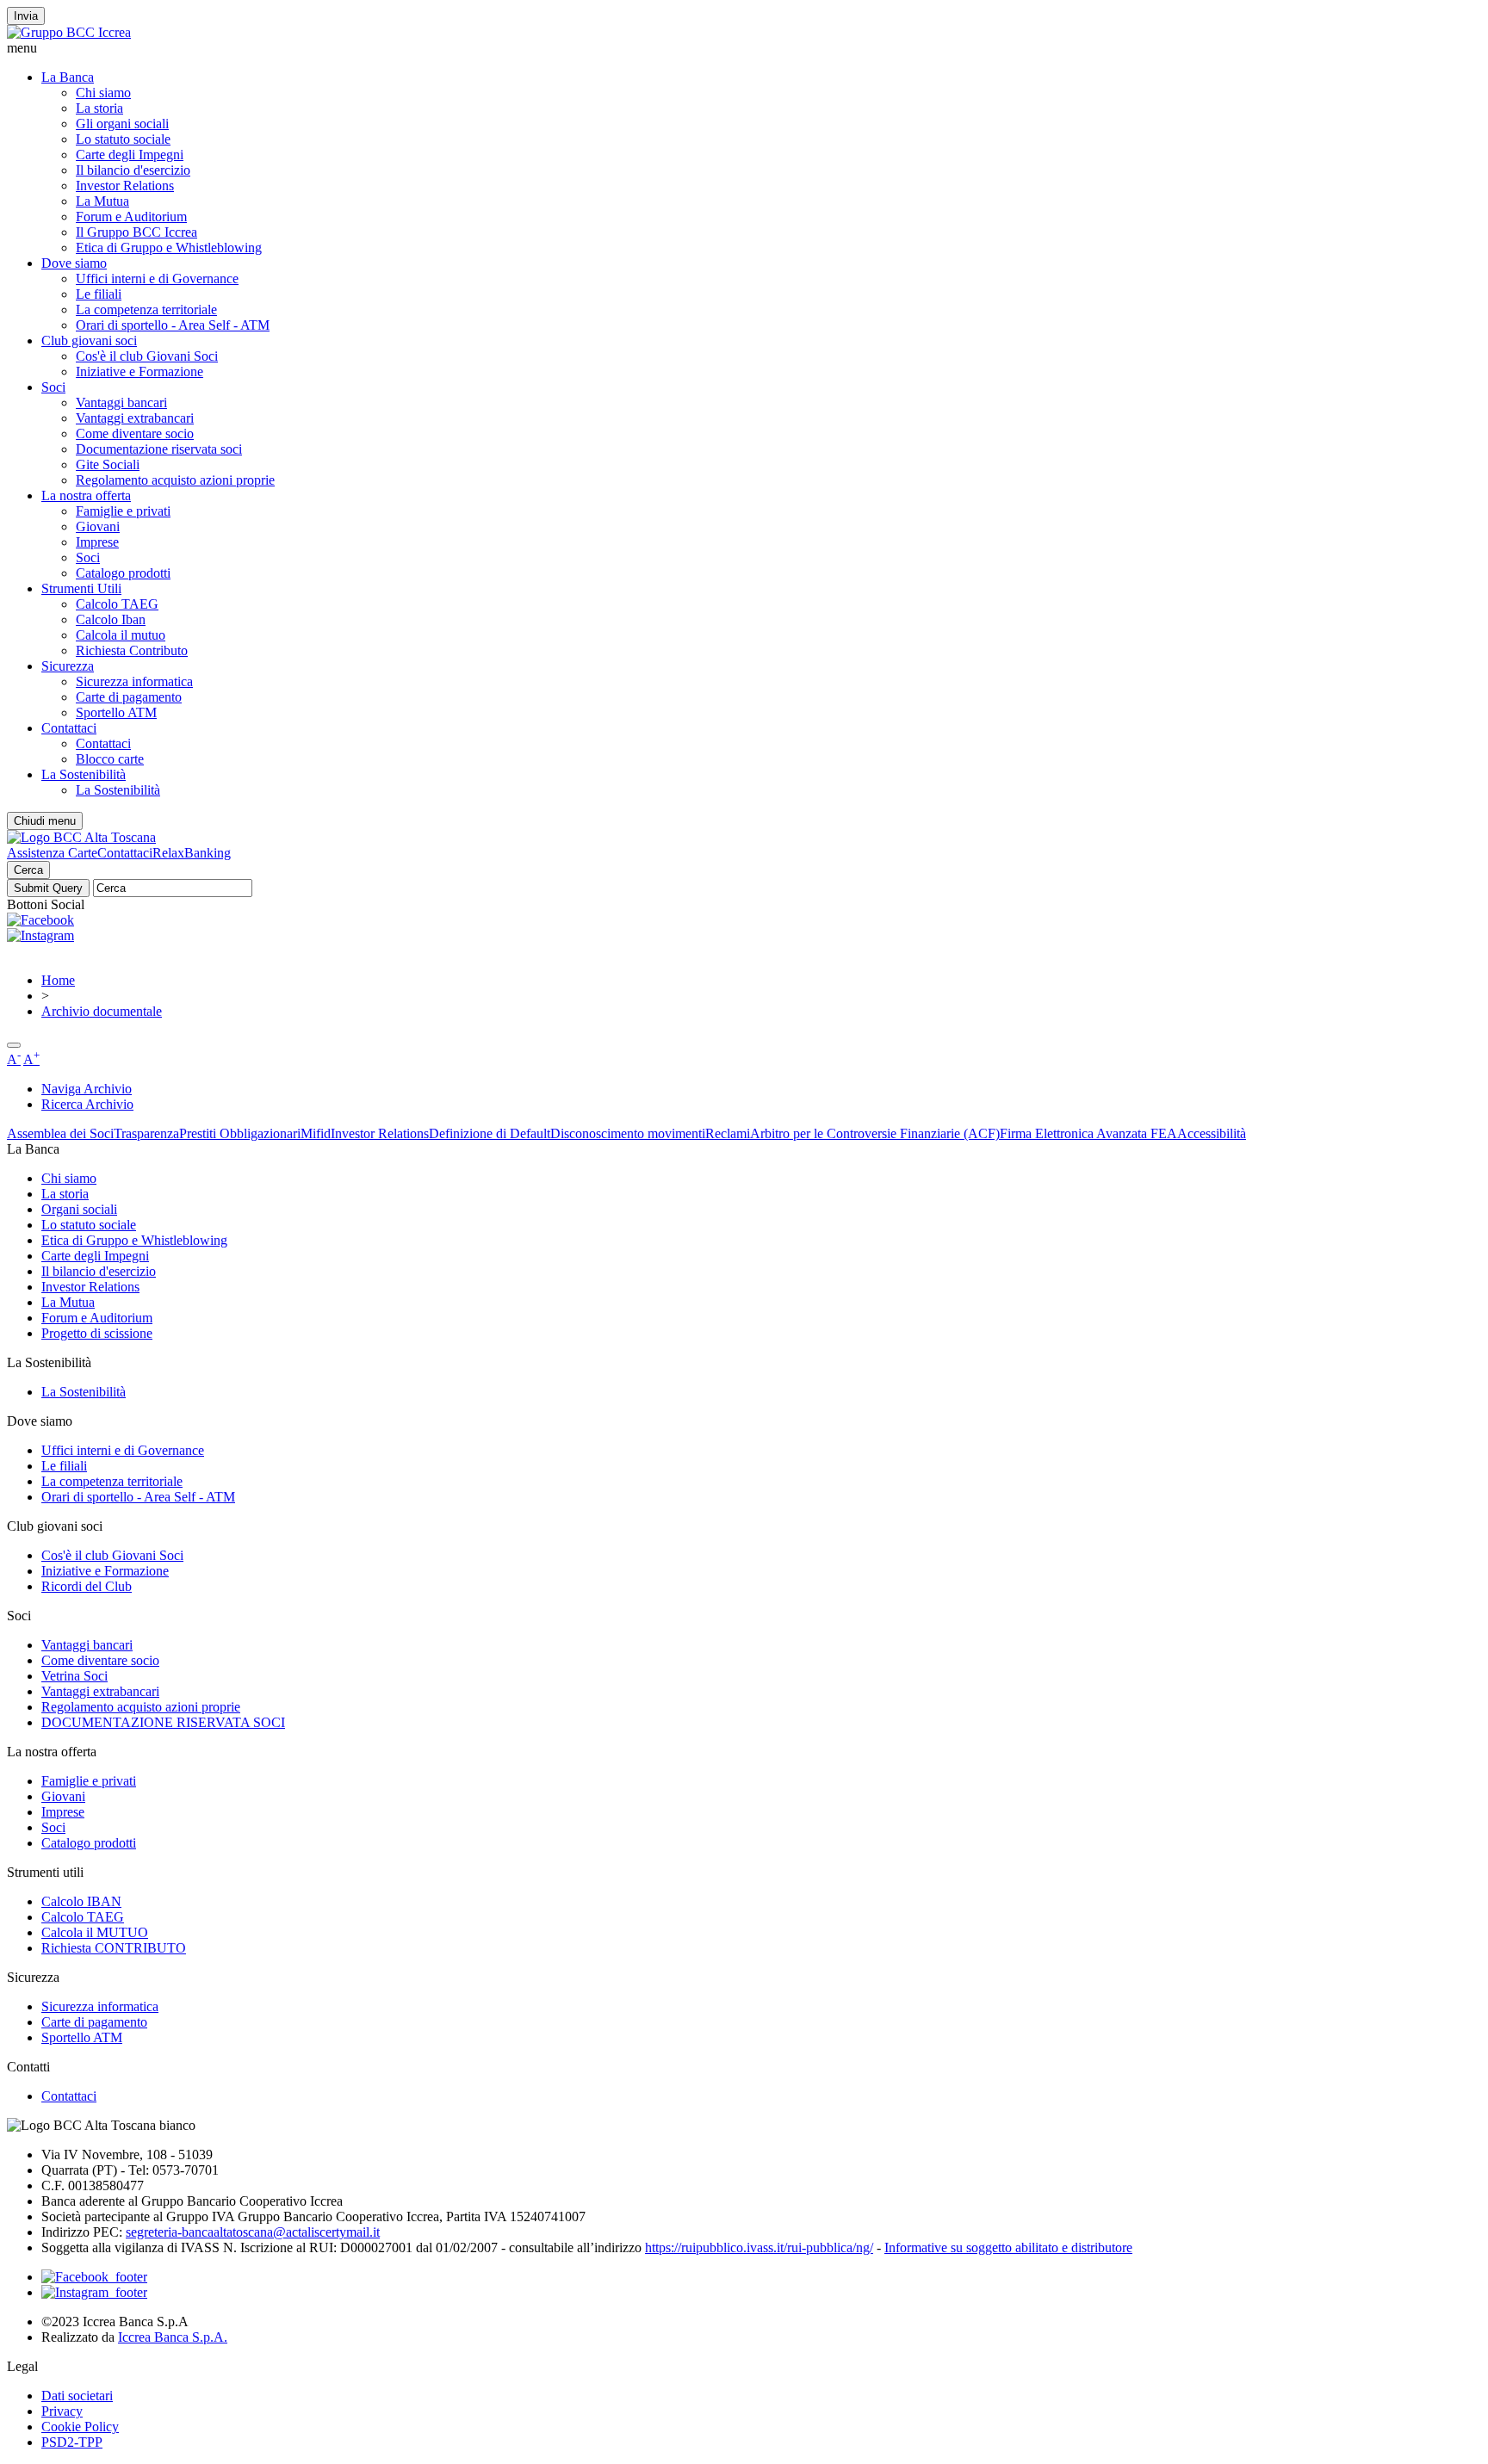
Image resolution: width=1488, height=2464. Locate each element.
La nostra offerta (86, 495)
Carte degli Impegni (130, 155)
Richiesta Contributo (132, 650)
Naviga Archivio (87, 1089)
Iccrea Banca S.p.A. (173, 2337)
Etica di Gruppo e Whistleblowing (169, 248)
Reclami (728, 1133)
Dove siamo (74, 263)
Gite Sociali (108, 464)
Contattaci (69, 728)
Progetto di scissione (97, 1333)
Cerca (28, 870)
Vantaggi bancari (121, 402)
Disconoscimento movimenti (628, 1133)
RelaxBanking (192, 853)
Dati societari (77, 2396)
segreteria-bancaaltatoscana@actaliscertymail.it (253, 2232)
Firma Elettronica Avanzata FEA (1088, 1133)
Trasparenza (146, 1133)
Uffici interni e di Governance (157, 279)
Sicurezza (68, 666)
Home (58, 980)
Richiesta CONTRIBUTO (114, 1948)
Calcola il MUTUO (95, 1932)
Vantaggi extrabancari (135, 418)
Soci (53, 387)
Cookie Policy (80, 2427)
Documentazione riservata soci (159, 449)
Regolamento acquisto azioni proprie (175, 480)
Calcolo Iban (111, 619)
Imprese (97, 542)
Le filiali (99, 294)
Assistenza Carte (52, 853)
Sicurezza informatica (134, 681)
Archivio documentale (102, 1011)
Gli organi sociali (122, 124)
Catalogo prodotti (123, 573)
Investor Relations (125, 186)
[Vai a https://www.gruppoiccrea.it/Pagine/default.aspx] (69, 32)
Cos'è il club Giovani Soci (147, 356)
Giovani (98, 526)
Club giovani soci (89, 341)
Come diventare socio (135, 433)
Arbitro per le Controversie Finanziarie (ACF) (875, 1133)
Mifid (316, 1133)
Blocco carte (110, 759)
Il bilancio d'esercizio (133, 170)
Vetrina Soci (74, 1676)
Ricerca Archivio (87, 1104)
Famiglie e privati (123, 511)
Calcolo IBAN (81, 1901)
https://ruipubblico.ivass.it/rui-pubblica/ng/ (759, 2247)
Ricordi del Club (87, 1586)
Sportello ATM (116, 712)
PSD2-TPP (72, 2442)
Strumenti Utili (81, 588)
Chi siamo (103, 93)
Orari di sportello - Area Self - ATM (173, 325)
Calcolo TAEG (117, 604)
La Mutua (102, 201)
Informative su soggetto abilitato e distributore (1008, 2247)
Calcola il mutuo (121, 635)
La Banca (68, 77)
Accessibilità (1212, 1133)
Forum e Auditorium (131, 217)
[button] (744, 48)
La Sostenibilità (84, 774)
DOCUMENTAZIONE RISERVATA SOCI (163, 1722)
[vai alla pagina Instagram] (94, 2292)
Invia (26, 16)
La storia (99, 108)
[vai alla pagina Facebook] (94, 2277)
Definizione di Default (490, 1133)
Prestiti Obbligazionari (240, 1133)
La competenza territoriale (146, 310)
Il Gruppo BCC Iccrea (136, 232)
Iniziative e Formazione (139, 371)
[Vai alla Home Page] (81, 837)
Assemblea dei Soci (60, 1133)
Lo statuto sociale (123, 139)
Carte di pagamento (129, 697)
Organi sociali (79, 1209)
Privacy (62, 2411)
